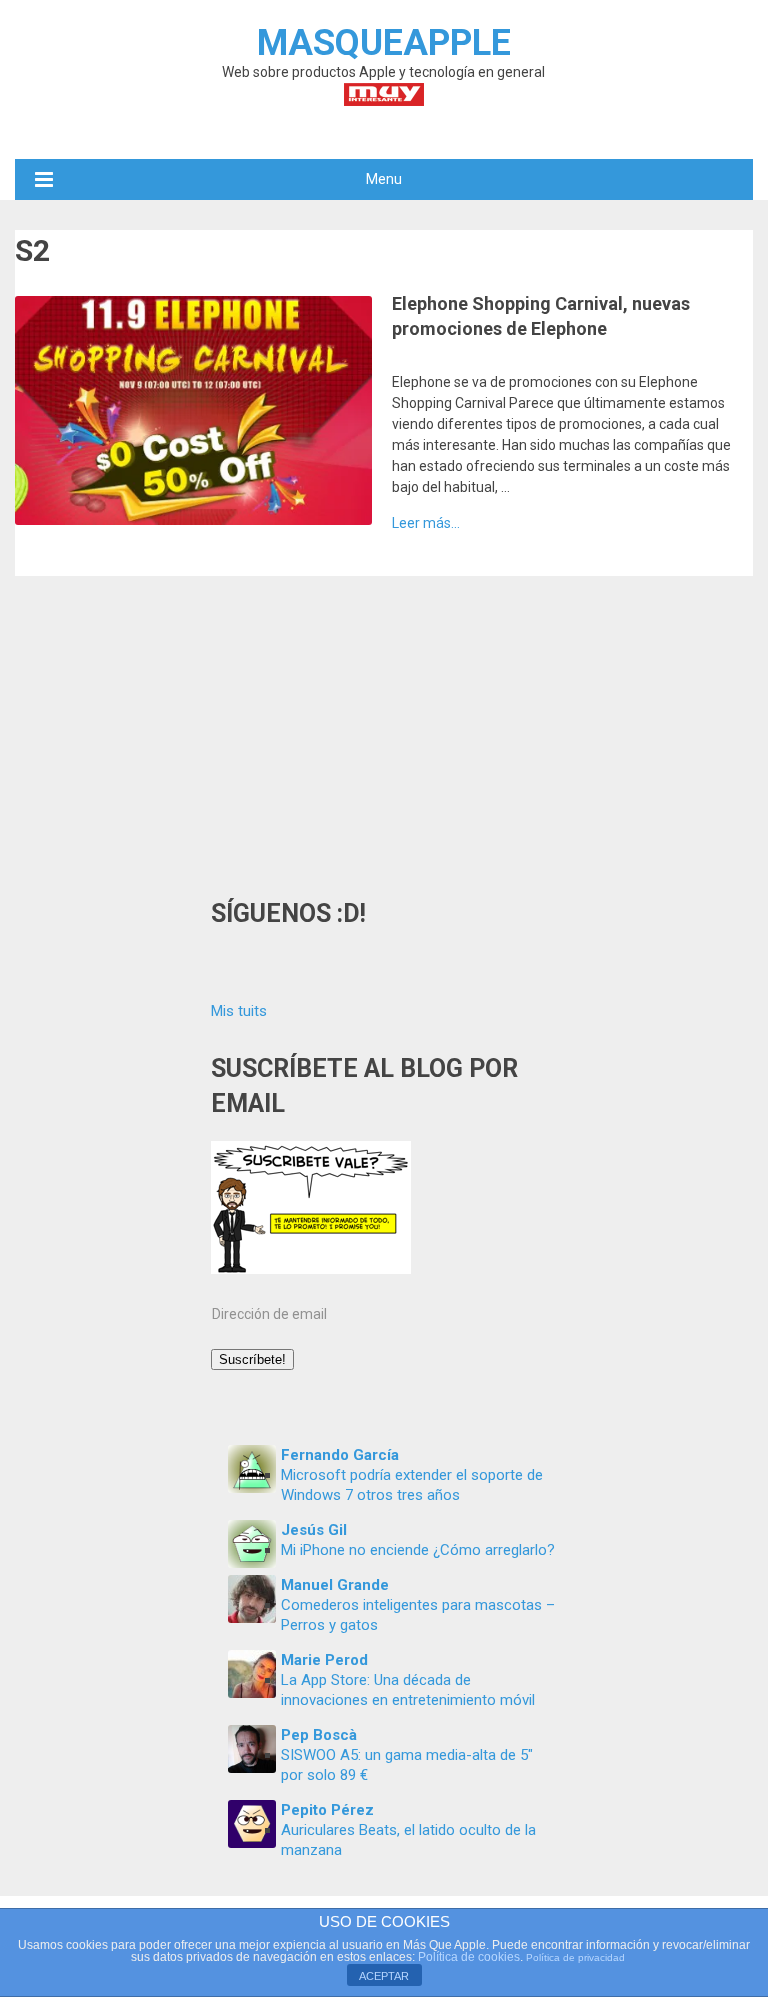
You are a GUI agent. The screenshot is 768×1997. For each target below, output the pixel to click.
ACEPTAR (384, 1976)
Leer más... (426, 523)
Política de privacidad (575, 1957)
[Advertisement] (383, 726)
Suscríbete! (252, 1359)
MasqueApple (384, 43)
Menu (384, 179)
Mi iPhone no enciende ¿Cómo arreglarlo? (418, 1550)
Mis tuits (239, 1011)
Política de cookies (469, 1957)
